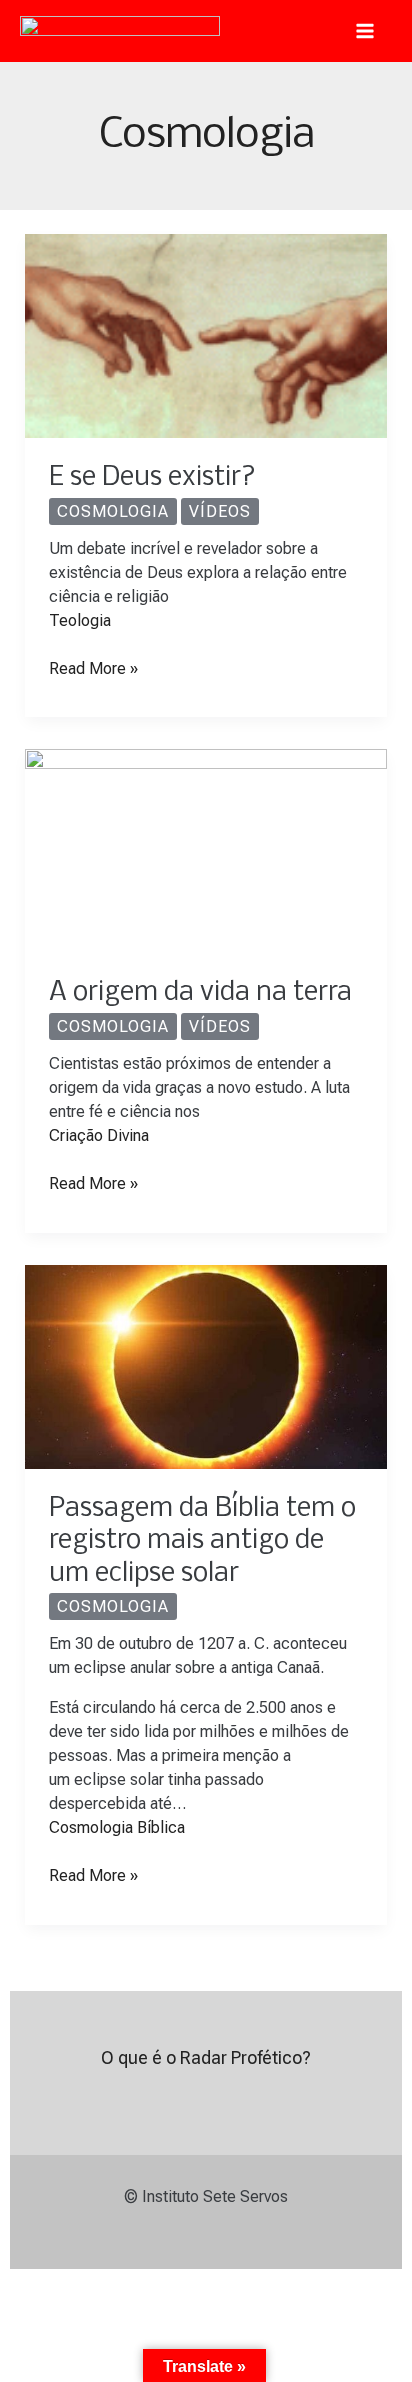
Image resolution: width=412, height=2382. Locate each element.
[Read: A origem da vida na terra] (206, 850)
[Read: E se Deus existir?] (206, 334)
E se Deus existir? (152, 478)
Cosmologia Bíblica (117, 1827)
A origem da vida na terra (200, 993)
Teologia (80, 620)
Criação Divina (99, 1135)
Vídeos (220, 511)
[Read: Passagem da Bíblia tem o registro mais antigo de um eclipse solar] (206, 1365)
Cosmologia (113, 511)
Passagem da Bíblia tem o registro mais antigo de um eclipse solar (202, 1541)
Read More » (93, 667)
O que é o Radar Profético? (206, 2057)
